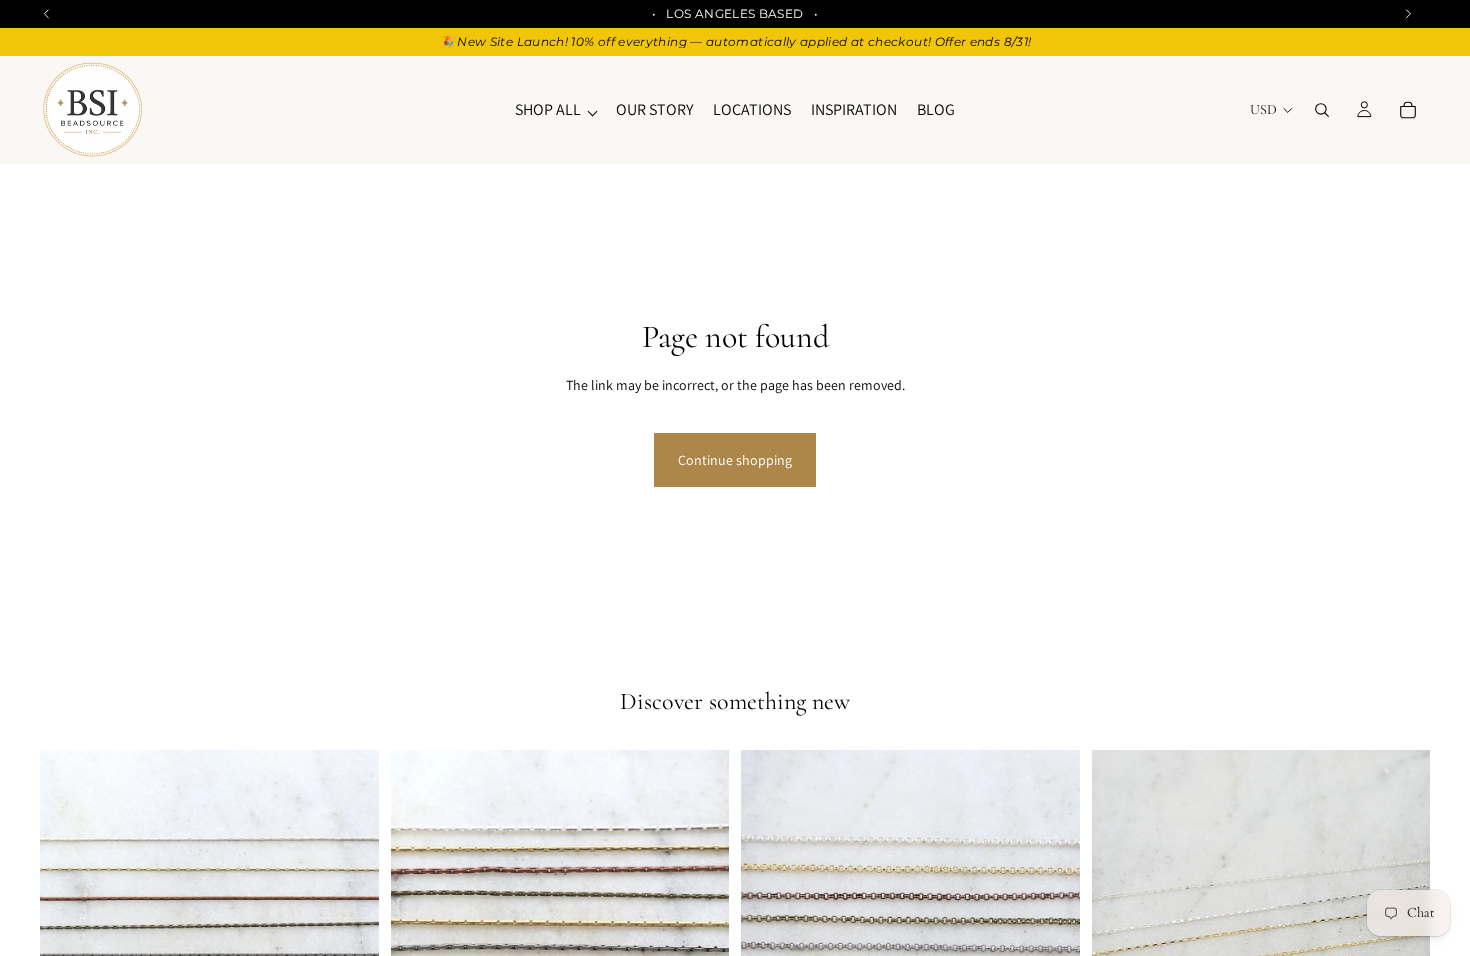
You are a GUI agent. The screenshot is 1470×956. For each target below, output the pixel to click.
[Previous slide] (70, 920)
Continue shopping (735, 460)
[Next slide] (349, 920)
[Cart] (1408, 110)
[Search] (1322, 110)
